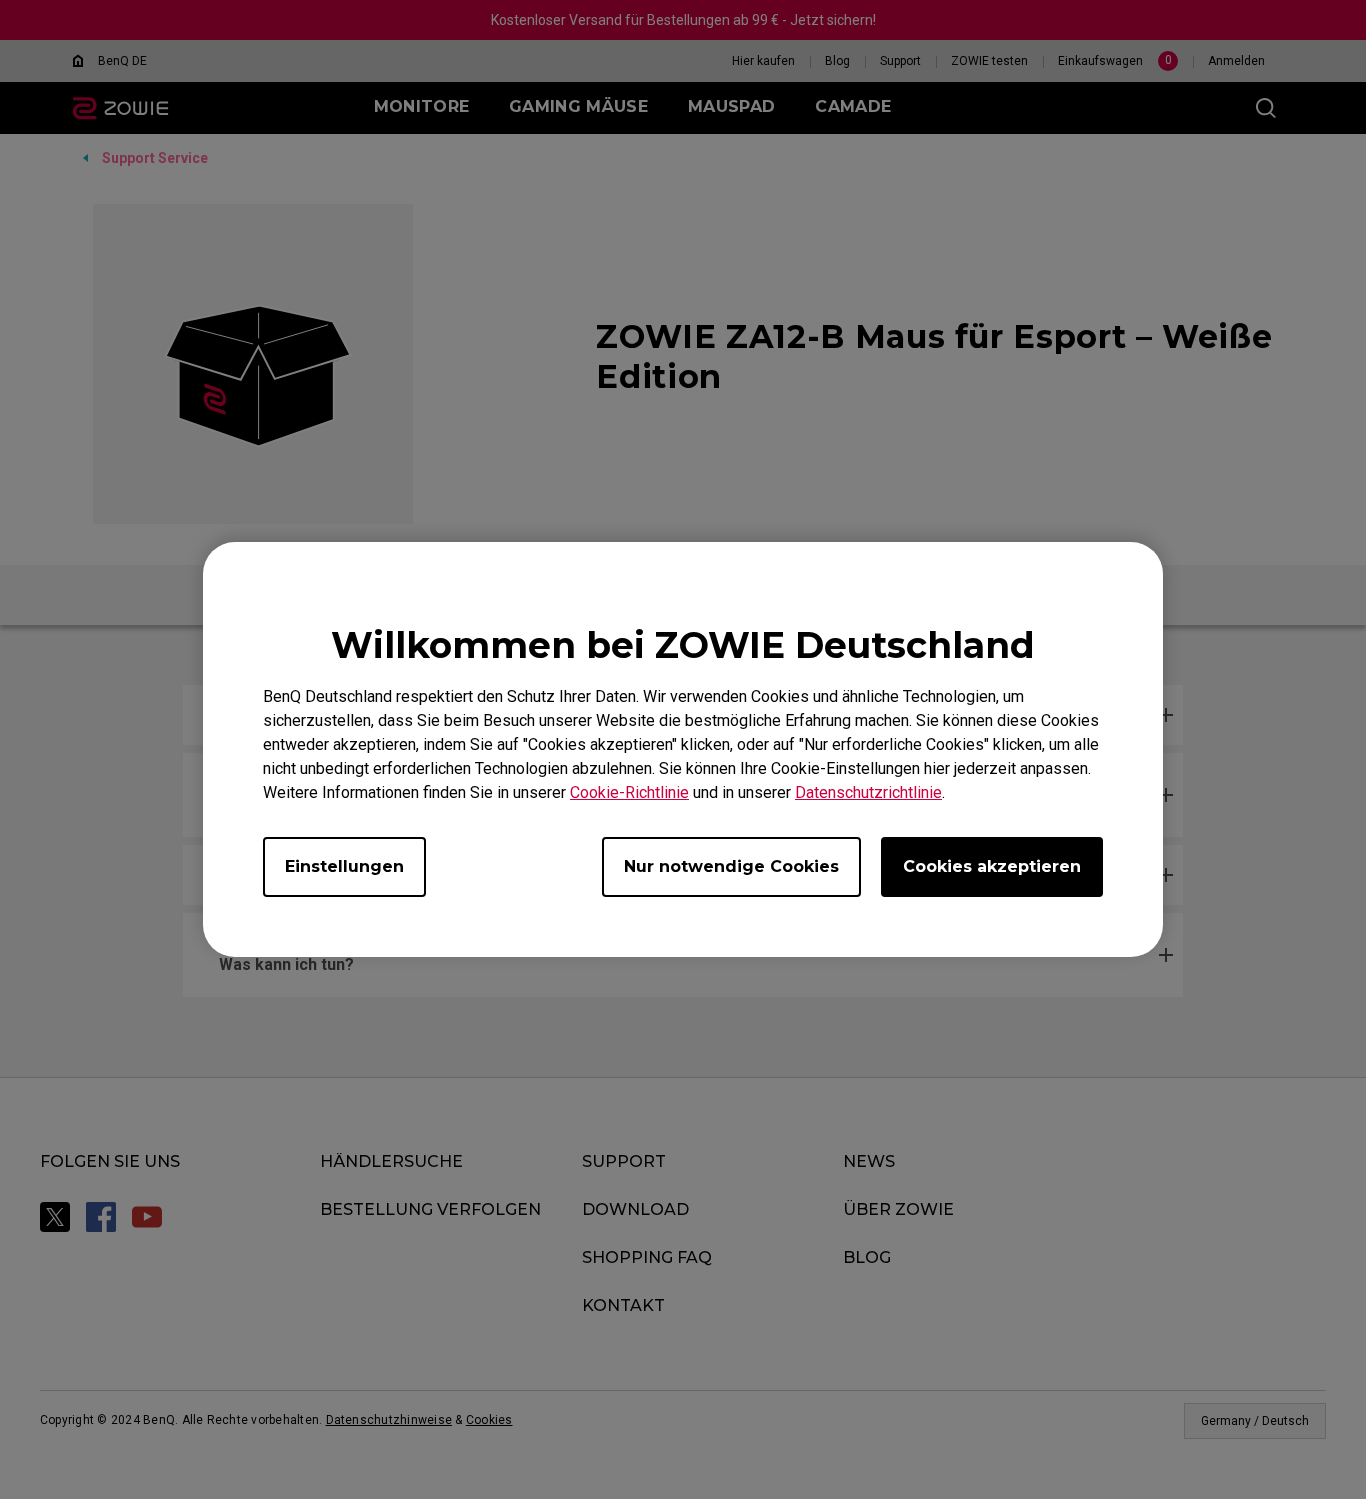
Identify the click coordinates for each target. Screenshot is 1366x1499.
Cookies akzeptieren (992, 866)
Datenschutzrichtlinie (868, 792)
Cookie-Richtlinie (629, 792)
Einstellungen (344, 866)
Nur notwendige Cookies (731, 866)
